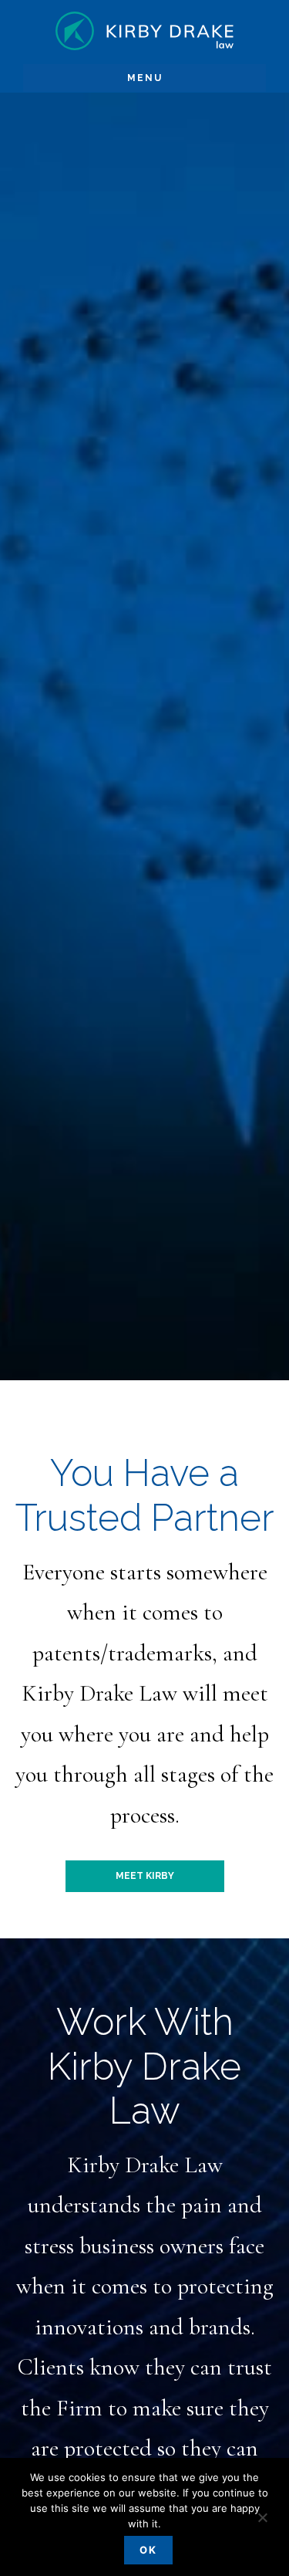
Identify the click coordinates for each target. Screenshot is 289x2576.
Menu (145, 78)
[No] (262, 2519)
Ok (148, 2550)
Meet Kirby (145, 1876)
